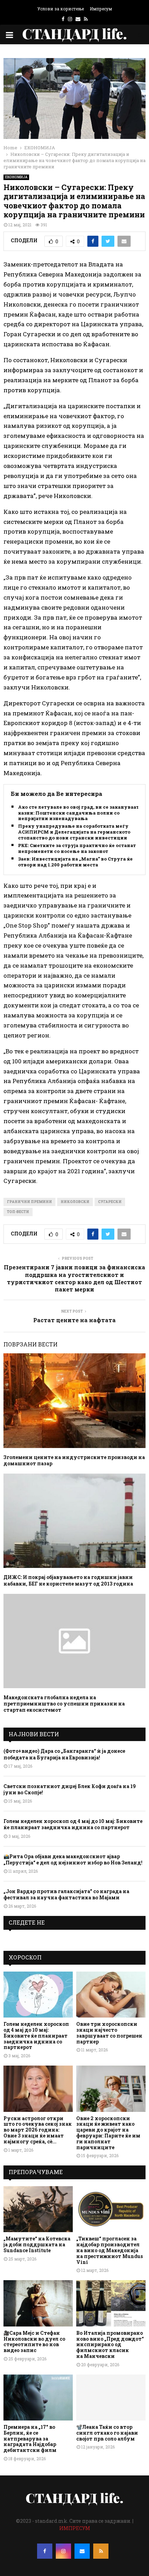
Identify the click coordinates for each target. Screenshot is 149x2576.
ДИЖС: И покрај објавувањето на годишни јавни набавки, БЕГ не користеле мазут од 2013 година (68, 1580)
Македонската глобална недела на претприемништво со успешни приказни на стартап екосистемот (64, 1704)
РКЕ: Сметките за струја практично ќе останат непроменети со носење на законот (77, 848)
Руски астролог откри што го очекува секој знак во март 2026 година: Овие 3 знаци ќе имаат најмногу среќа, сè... (38, 2130)
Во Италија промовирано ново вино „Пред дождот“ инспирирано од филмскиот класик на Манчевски (110, 2344)
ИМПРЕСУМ (75, 2528)
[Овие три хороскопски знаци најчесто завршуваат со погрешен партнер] (111, 1995)
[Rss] (101, 2551)
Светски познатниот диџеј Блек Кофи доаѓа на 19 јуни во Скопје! (70, 1789)
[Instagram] (63, 2551)
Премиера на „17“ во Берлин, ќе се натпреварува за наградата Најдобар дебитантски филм (30, 2438)
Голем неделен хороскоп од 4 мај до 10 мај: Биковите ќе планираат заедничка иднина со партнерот (73, 1824)
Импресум (101, 9)
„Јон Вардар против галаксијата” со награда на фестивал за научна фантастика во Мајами (66, 1894)
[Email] (82, 2551)
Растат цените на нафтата (74, 1320)
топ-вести (18, 1212)
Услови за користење (61, 9)
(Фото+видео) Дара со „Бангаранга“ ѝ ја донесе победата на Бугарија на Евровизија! (64, 1754)
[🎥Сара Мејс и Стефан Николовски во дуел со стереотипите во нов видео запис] (38, 2303)
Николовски (75, 1202)
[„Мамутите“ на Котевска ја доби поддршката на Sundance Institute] (38, 2209)
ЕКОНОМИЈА (16, 177)
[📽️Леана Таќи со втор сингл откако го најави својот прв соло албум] (111, 2398)
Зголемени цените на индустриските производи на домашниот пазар (74, 1460)
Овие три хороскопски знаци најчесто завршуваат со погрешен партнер (109, 2033)
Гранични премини (29, 1202)
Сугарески (110, 1202)
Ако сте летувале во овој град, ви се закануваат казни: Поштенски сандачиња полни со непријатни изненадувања (78, 813)
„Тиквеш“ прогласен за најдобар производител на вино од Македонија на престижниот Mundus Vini (109, 2250)
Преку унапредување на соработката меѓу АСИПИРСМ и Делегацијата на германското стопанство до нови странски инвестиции (74, 832)
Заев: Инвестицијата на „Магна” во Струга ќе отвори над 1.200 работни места (75, 862)
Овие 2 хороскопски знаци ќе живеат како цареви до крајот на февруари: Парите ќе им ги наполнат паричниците (108, 2133)
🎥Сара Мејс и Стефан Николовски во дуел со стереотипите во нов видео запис (34, 2342)
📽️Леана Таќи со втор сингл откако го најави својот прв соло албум (107, 2433)
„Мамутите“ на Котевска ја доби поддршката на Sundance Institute (37, 2244)
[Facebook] (45, 2551)
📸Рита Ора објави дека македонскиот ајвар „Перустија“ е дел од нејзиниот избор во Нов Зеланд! (73, 1859)
